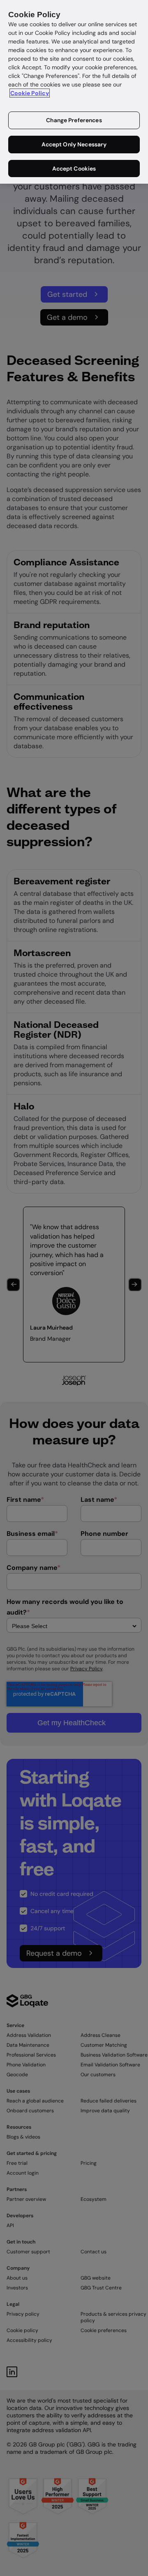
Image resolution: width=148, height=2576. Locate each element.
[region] (74, 92)
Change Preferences (74, 120)
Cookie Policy (30, 93)
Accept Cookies (74, 169)
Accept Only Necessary (74, 144)
